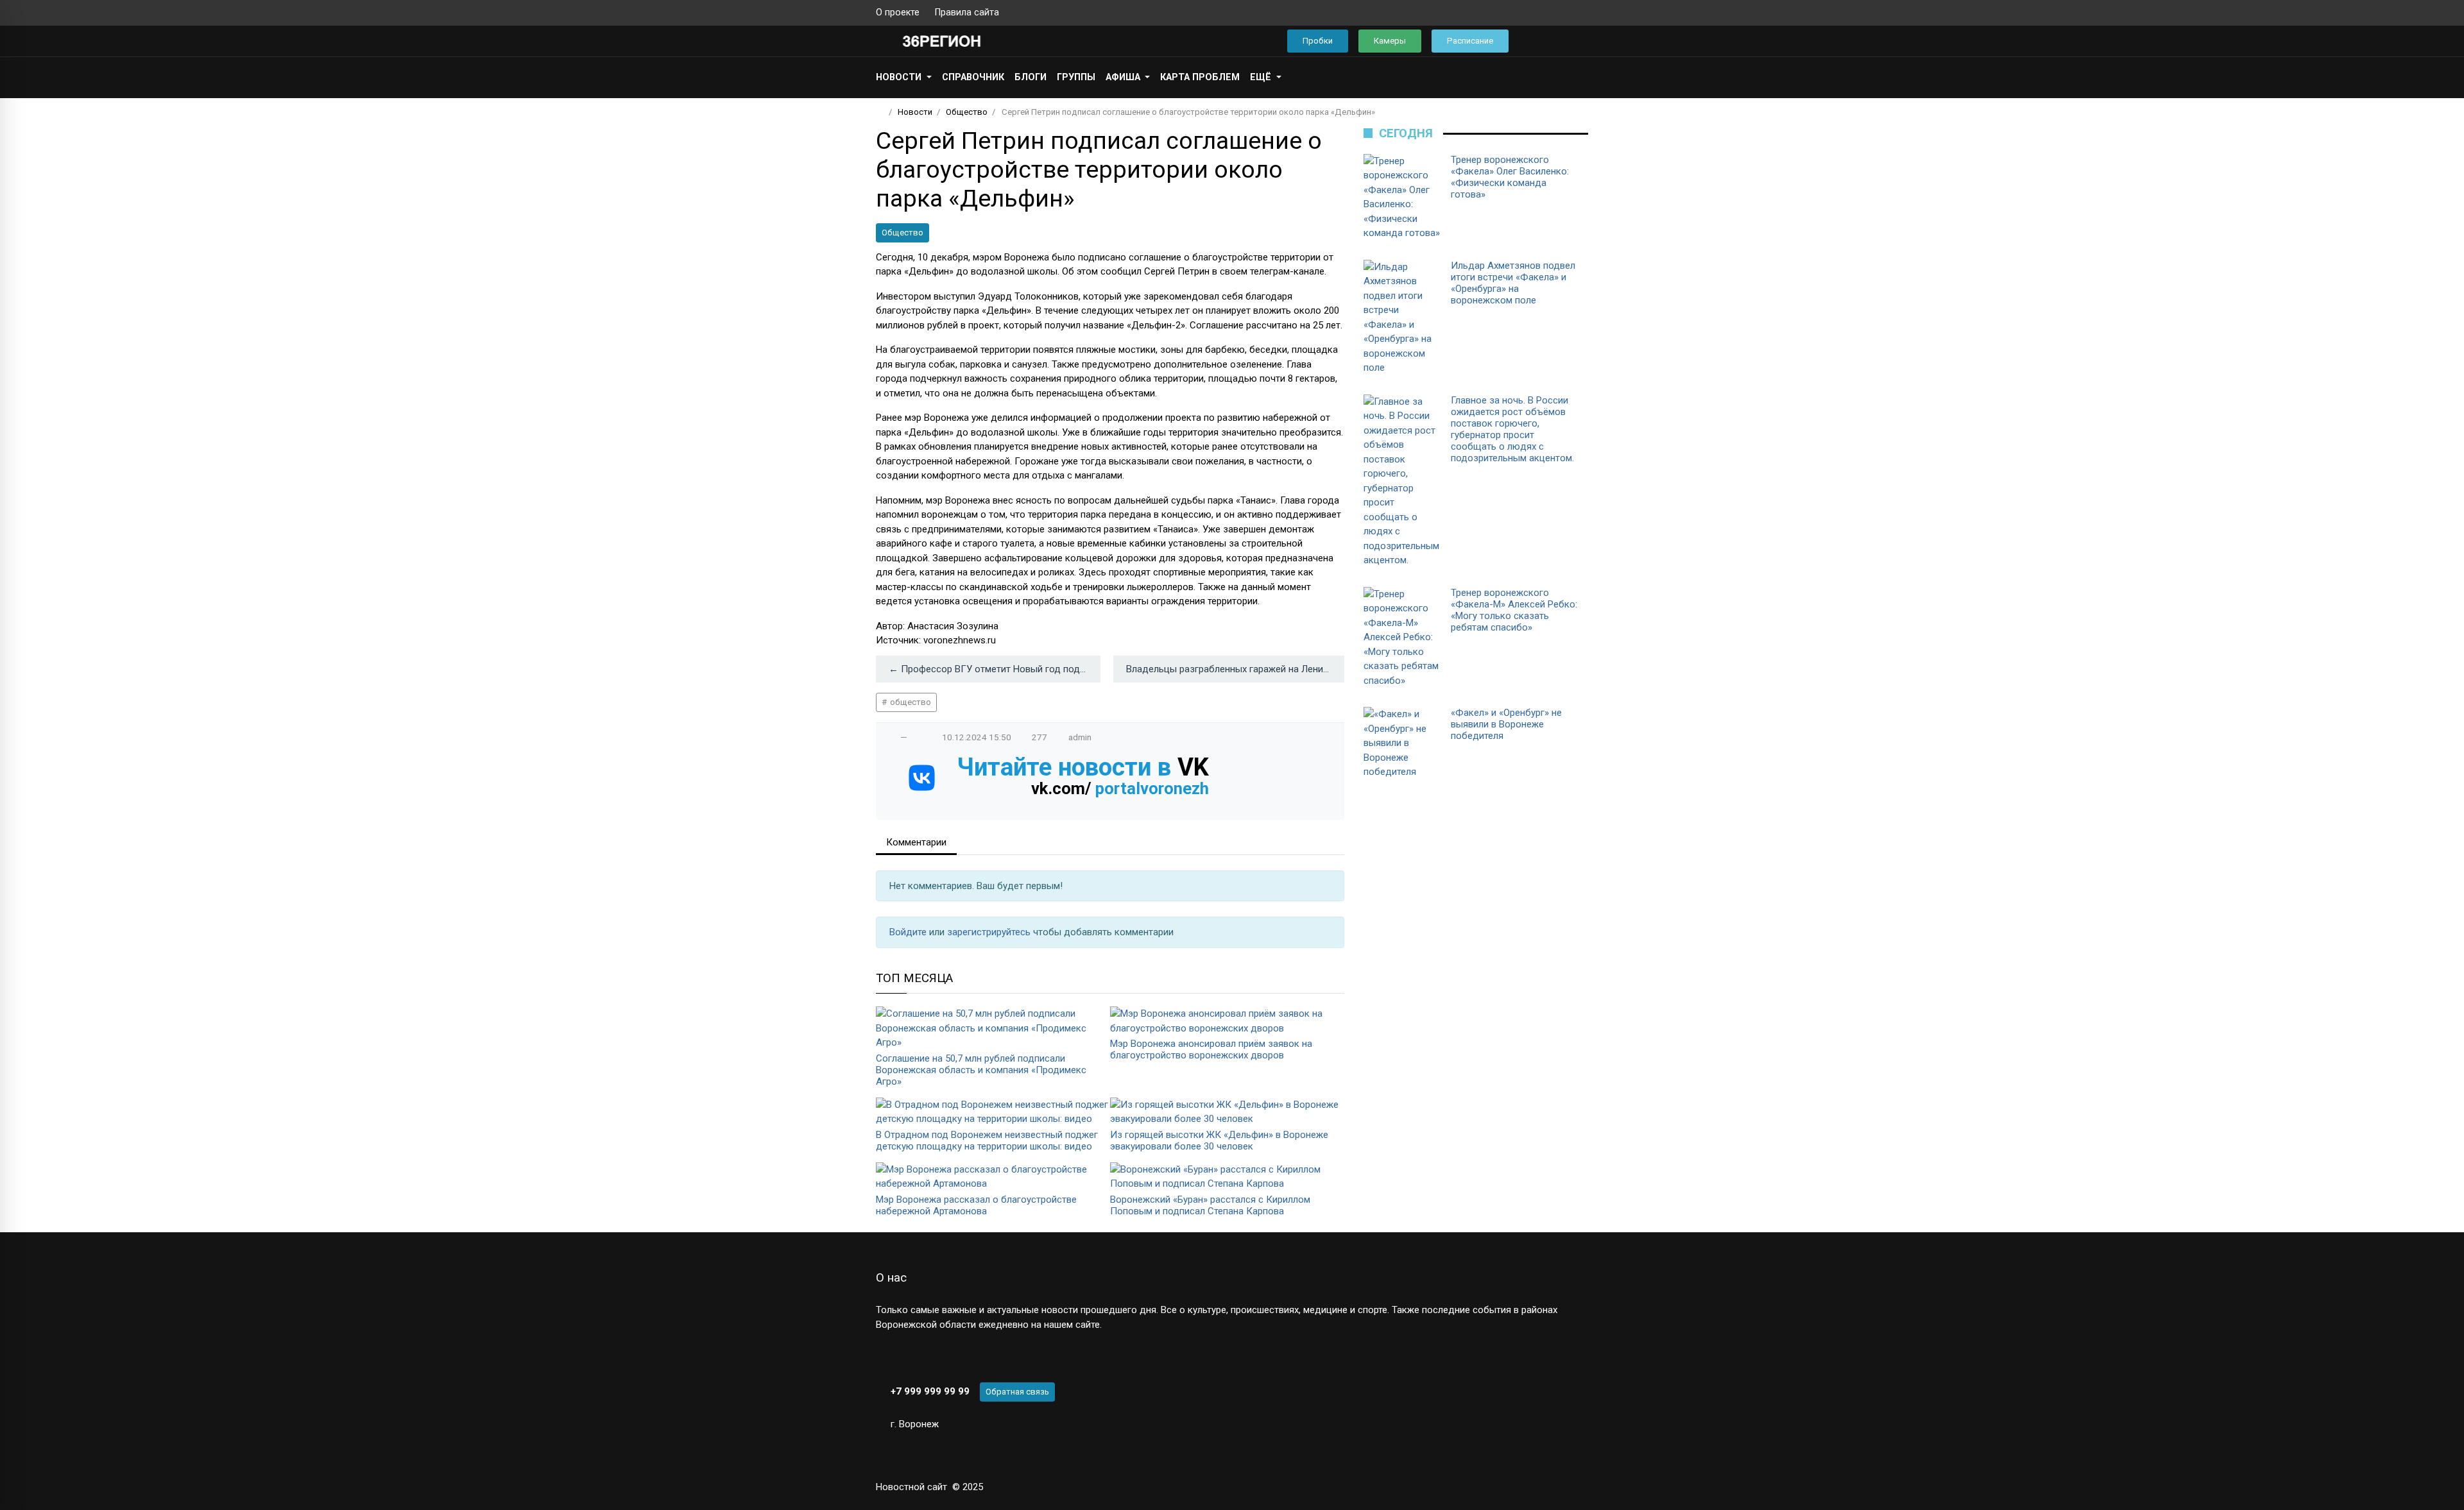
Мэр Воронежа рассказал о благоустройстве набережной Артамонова (976, 1205)
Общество (903, 233)
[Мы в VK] (1542, 13)
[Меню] (883, 41)
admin (1080, 737)
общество (910, 702)
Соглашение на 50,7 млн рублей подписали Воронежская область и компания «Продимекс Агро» (981, 1070)
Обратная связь (1017, 1392)
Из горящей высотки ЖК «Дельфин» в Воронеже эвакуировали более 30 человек (1219, 1141)
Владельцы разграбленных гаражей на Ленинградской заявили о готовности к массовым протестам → (1235, 669)
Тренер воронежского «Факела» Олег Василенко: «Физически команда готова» (1510, 177)
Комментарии (916, 842)
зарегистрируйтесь (990, 932)
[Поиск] (1537, 41)
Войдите (909, 932)
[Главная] (880, 112)
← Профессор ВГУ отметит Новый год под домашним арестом (995, 669)
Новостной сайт (911, 1487)
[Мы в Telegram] (1562, 13)
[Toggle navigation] (1574, 41)
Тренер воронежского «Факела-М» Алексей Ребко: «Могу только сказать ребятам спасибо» (1514, 610)
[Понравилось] (891, 737)
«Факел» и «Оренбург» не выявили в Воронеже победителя (1506, 724)
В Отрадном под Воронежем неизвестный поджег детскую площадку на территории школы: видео (987, 1141)
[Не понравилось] (917, 737)
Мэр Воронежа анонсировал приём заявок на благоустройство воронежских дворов (1211, 1049)
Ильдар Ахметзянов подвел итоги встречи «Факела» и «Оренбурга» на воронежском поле (1513, 283)
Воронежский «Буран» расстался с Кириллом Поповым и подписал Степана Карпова (1210, 1205)
